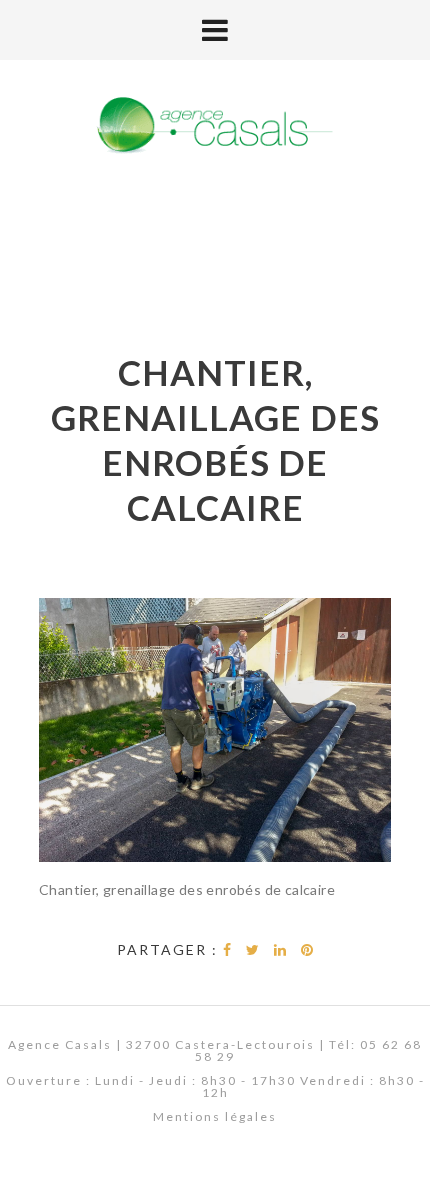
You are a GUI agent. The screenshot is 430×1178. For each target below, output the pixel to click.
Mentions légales (215, 1116)
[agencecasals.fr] (215, 126)
